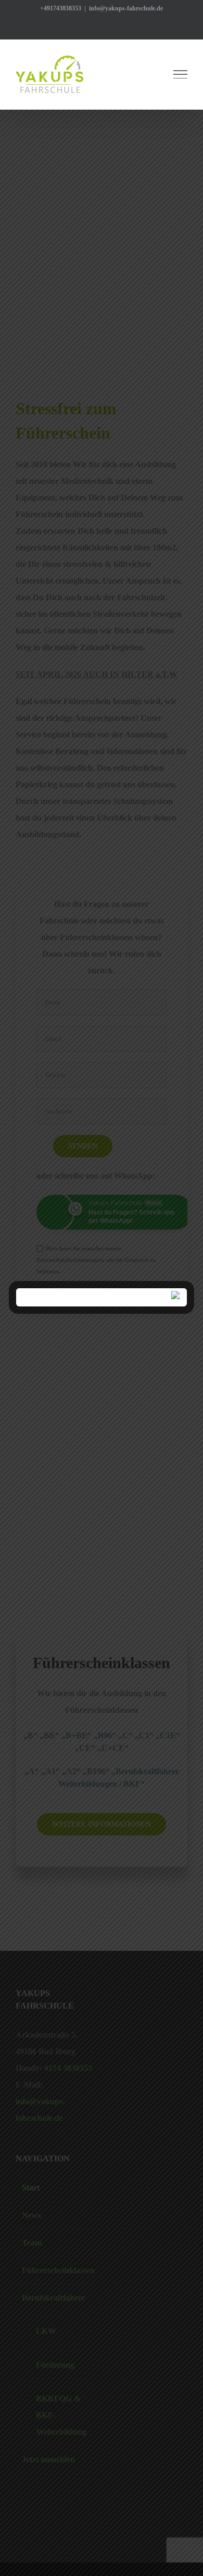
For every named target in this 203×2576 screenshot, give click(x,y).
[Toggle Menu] (181, 74)
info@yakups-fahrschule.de (126, 8)
